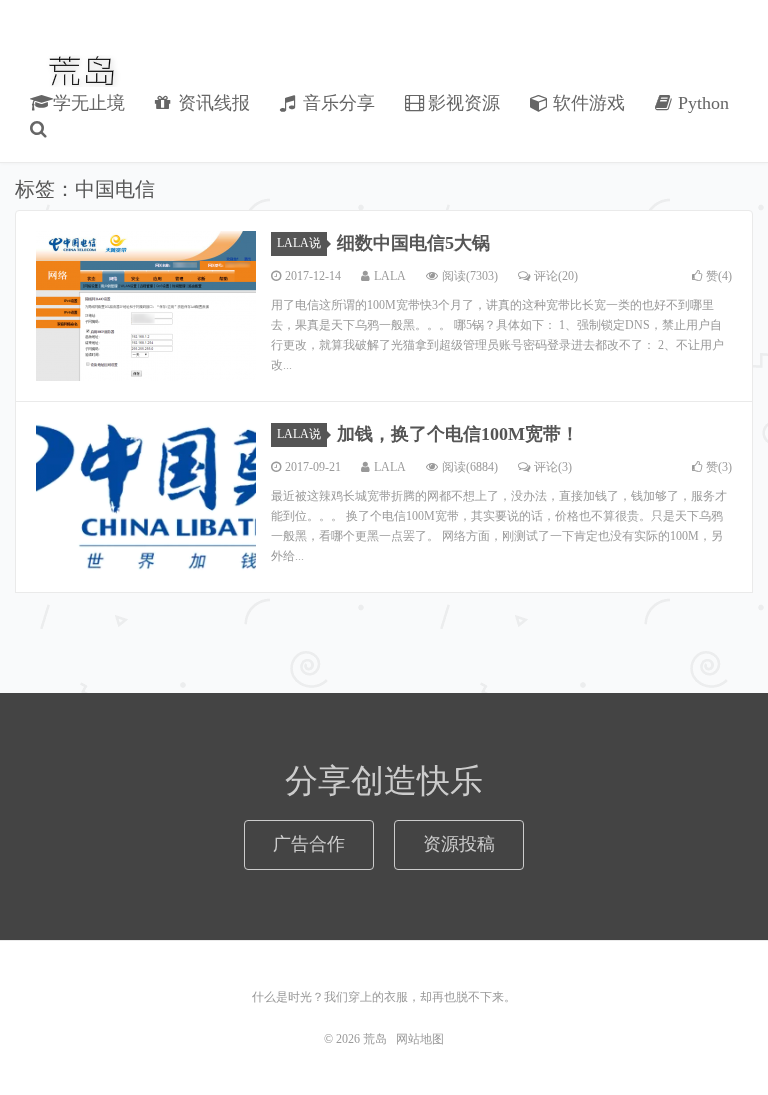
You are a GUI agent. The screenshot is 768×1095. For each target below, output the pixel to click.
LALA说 (299, 243)
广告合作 (309, 844)
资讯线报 (211, 103)
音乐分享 (336, 103)
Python (701, 103)
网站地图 (420, 1039)
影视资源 (461, 103)
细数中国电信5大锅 (413, 243)
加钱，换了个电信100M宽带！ (458, 434)
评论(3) (553, 467)
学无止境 (86, 103)
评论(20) (556, 276)
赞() (719, 276)
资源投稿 (459, 844)
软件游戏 (586, 103)
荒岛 (83, 71)
